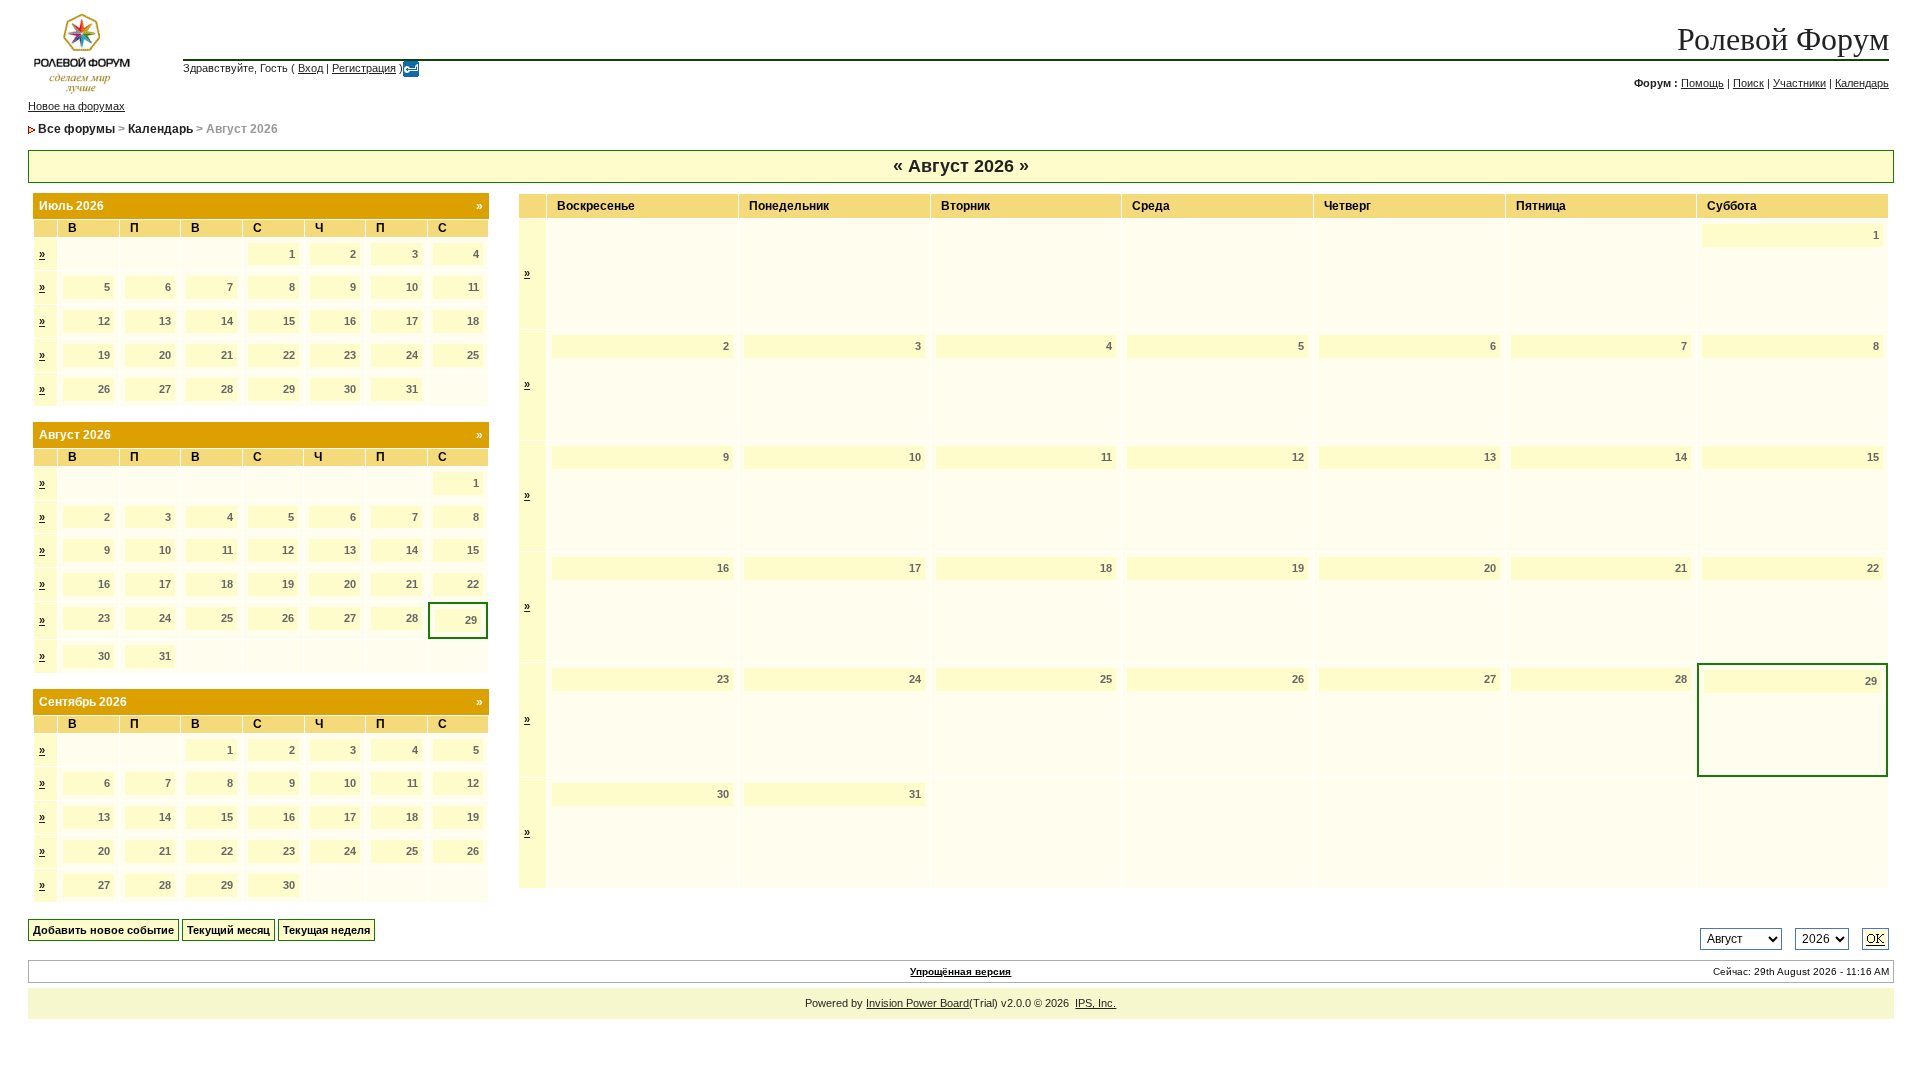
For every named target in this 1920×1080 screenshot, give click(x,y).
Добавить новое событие (103, 930)
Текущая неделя (326, 930)
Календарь (1862, 83)
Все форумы (76, 129)
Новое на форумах (76, 106)
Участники (1799, 83)
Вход (310, 68)
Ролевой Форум (1783, 39)
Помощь (1702, 83)
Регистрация (364, 68)
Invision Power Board (917, 1003)
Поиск (1748, 83)
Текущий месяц (228, 930)
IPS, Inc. (1095, 1003)
